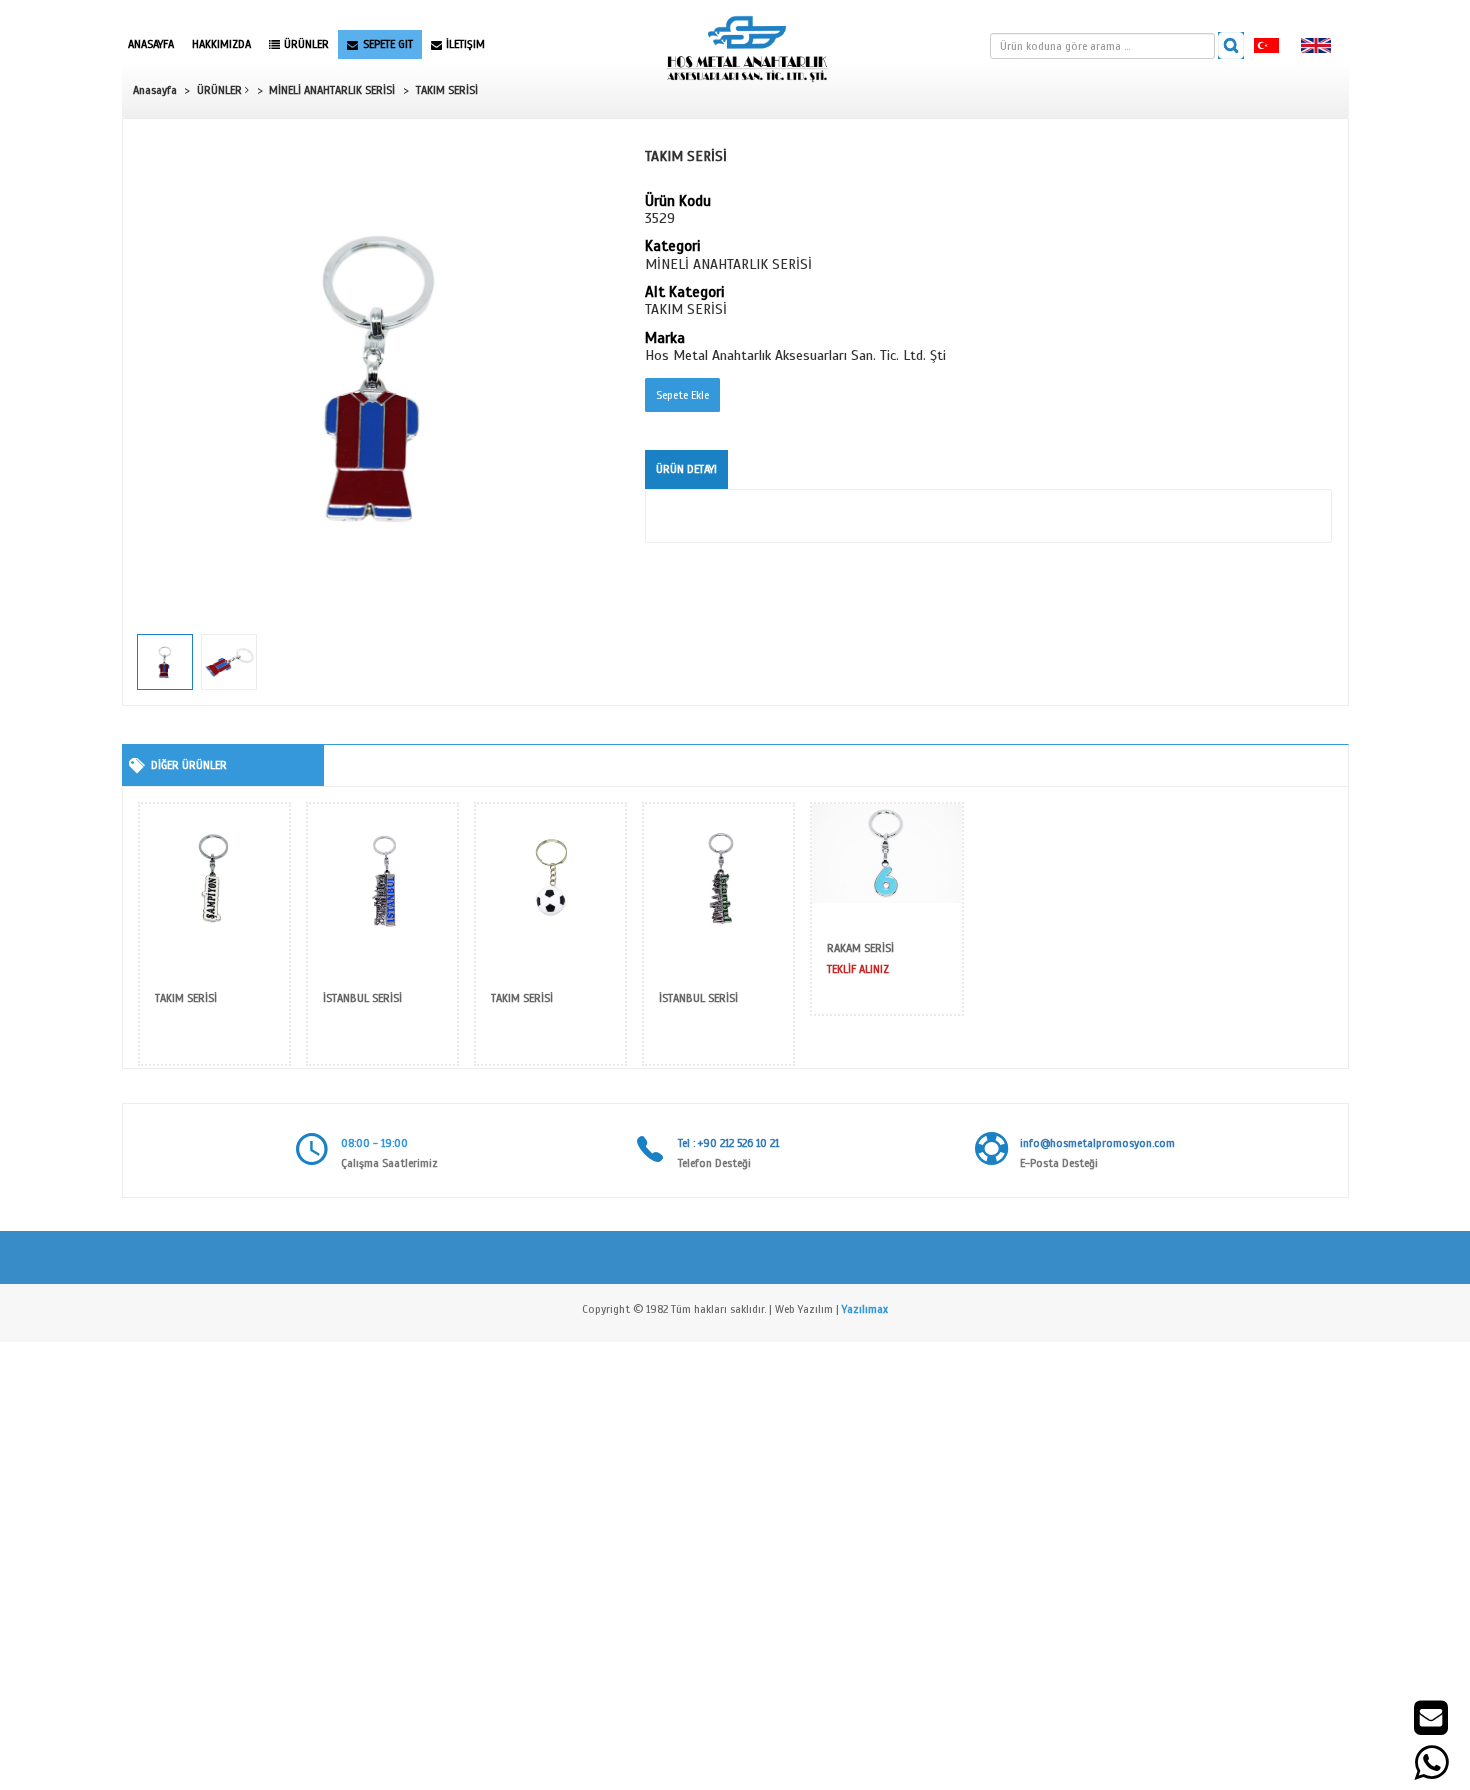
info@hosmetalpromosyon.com (1097, 1143)
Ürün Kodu (678, 202)
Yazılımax (865, 1309)
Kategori (672, 247)
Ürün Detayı (686, 469)
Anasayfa (151, 44)
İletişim (465, 44)
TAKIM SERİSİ (447, 90)
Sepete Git (388, 44)
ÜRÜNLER (221, 90)
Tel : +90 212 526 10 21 (728, 1143)
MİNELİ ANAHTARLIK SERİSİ (332, 90)
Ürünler (306, 44)
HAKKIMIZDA (221, 44)
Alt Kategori (684, 293)
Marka (665, 339)
